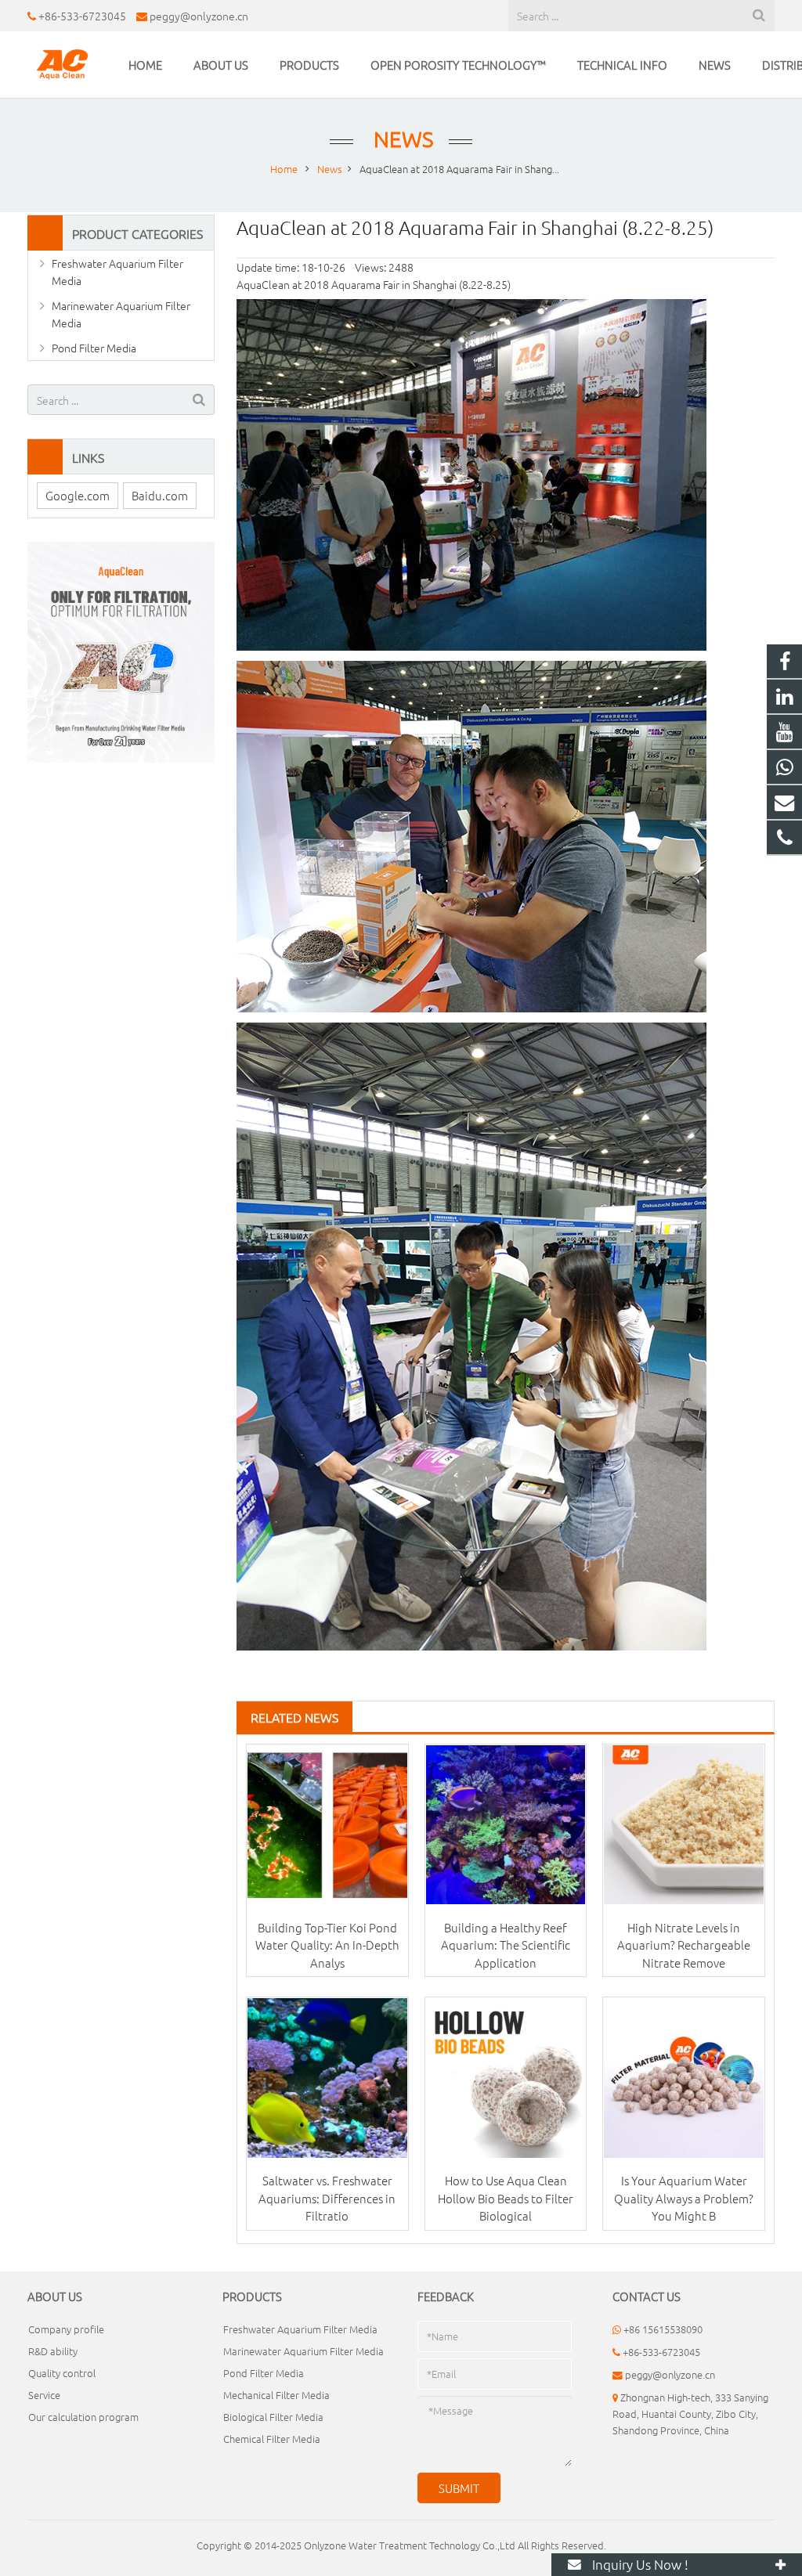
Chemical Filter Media (272, 2439)
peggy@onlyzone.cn (199, 16)
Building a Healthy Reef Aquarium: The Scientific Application (506, 1945)
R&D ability (53, 2351)
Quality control (62, 2373)
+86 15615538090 (663, 2329)
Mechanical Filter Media (276, 2395)
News (401, 139)
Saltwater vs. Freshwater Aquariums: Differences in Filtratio (327, 2198)
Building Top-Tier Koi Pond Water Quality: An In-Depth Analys (327, 1945)
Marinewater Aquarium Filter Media (121, 314)
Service (44, 2395)
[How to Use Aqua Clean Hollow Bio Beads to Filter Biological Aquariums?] (506, 2078)
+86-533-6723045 (82, 16)
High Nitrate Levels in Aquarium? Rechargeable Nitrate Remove (684, 1945)
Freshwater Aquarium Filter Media (117, 272)
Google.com (78, 495)
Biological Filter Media (273, 2417)
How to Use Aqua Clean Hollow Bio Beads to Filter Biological (506, 2198)
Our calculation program (83, 2417)
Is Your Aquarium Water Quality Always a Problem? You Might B (684, 2198)
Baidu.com (160, 495)
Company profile (66, 2329)
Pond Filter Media (94, 348)
